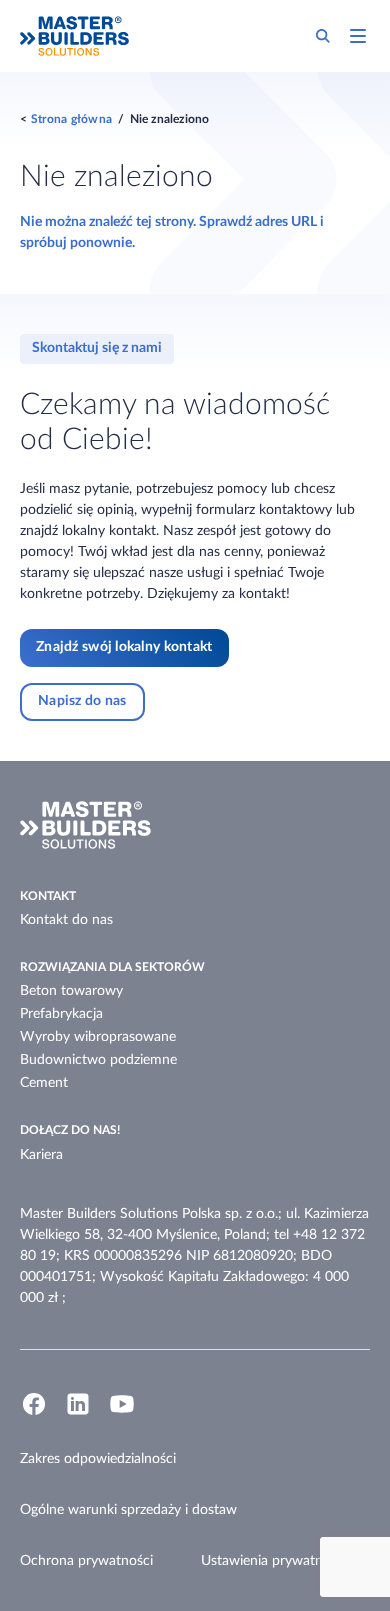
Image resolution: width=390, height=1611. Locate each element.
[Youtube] (122, 1413)
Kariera (41, 1155)
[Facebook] (34, 1413)
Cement (44, 1083)
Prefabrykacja (61, 1014)
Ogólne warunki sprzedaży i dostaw (128, 1510)
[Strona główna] (74, 36)
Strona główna (71, 119)
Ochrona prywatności (86, 1561)
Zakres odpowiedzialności (98, 1459)
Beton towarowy (71, 991)
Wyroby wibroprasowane (98, 1037)
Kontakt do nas (66, 920)
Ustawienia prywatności (274, 1561)
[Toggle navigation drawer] (358, 36)
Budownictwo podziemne (98, 1060)
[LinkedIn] (78, 1413)
